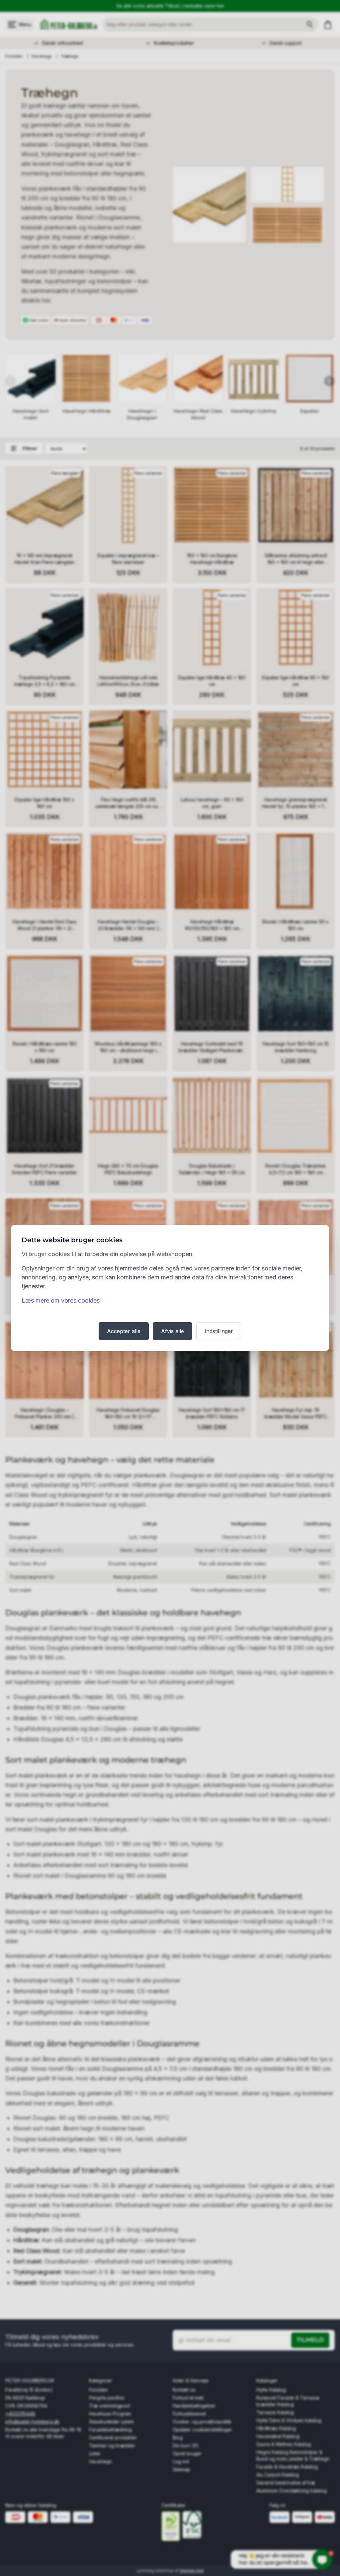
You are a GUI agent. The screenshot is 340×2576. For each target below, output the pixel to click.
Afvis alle (172, 1331)
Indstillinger (219, 1331)
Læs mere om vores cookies (61, 1300)
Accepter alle (124, 1331)
